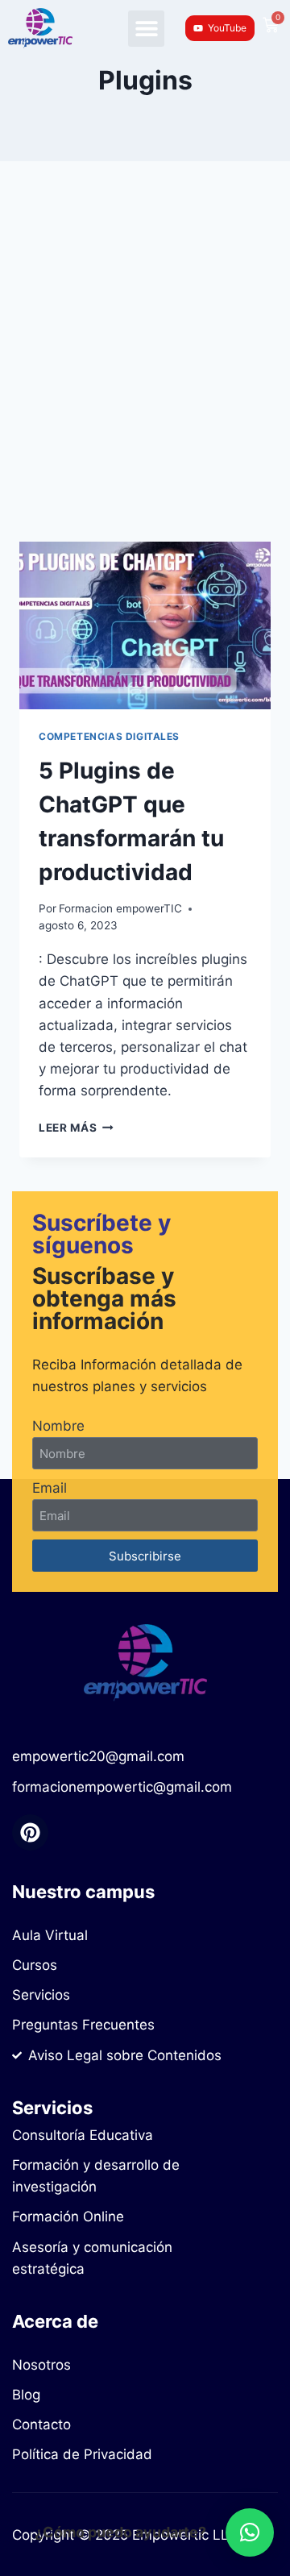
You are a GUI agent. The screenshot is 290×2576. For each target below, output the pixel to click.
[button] (146, 29)
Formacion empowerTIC (120, 908)
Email (50, 1488)
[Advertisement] (145, 371)
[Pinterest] (30, 1832)
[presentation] (145, 625)
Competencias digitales (109, 736)
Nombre (58, 1426)
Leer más (76, 1128)
